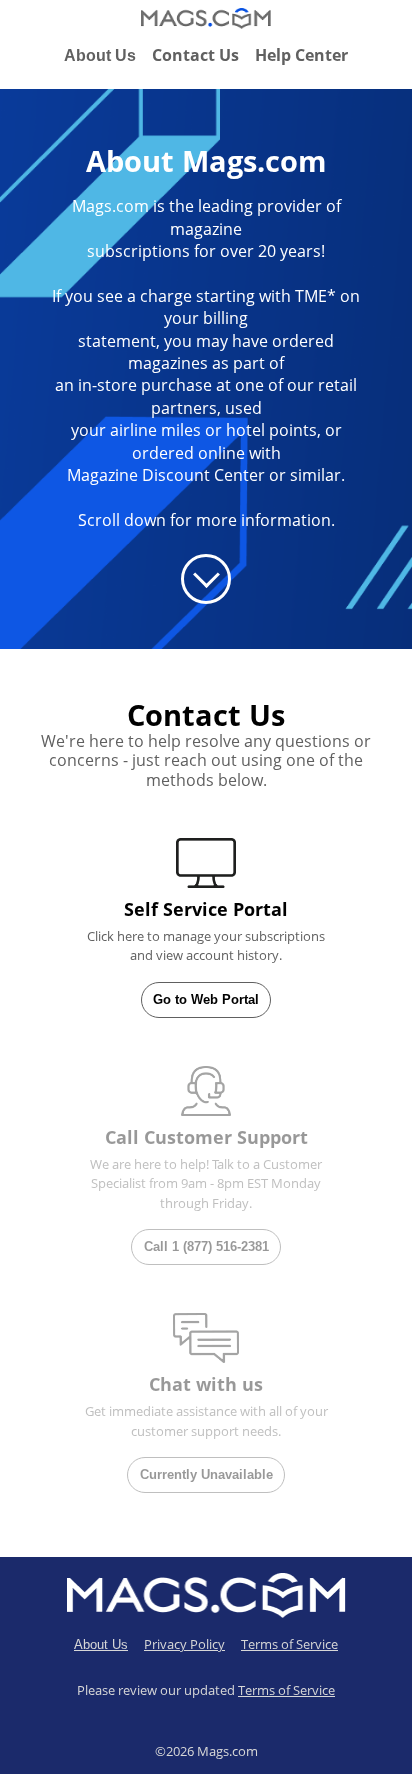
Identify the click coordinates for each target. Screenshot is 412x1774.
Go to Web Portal (206, 999)
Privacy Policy (184, 1644)
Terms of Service (289, 1644)
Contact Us (195, 55)
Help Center (301, 55)
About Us (100, 55)
